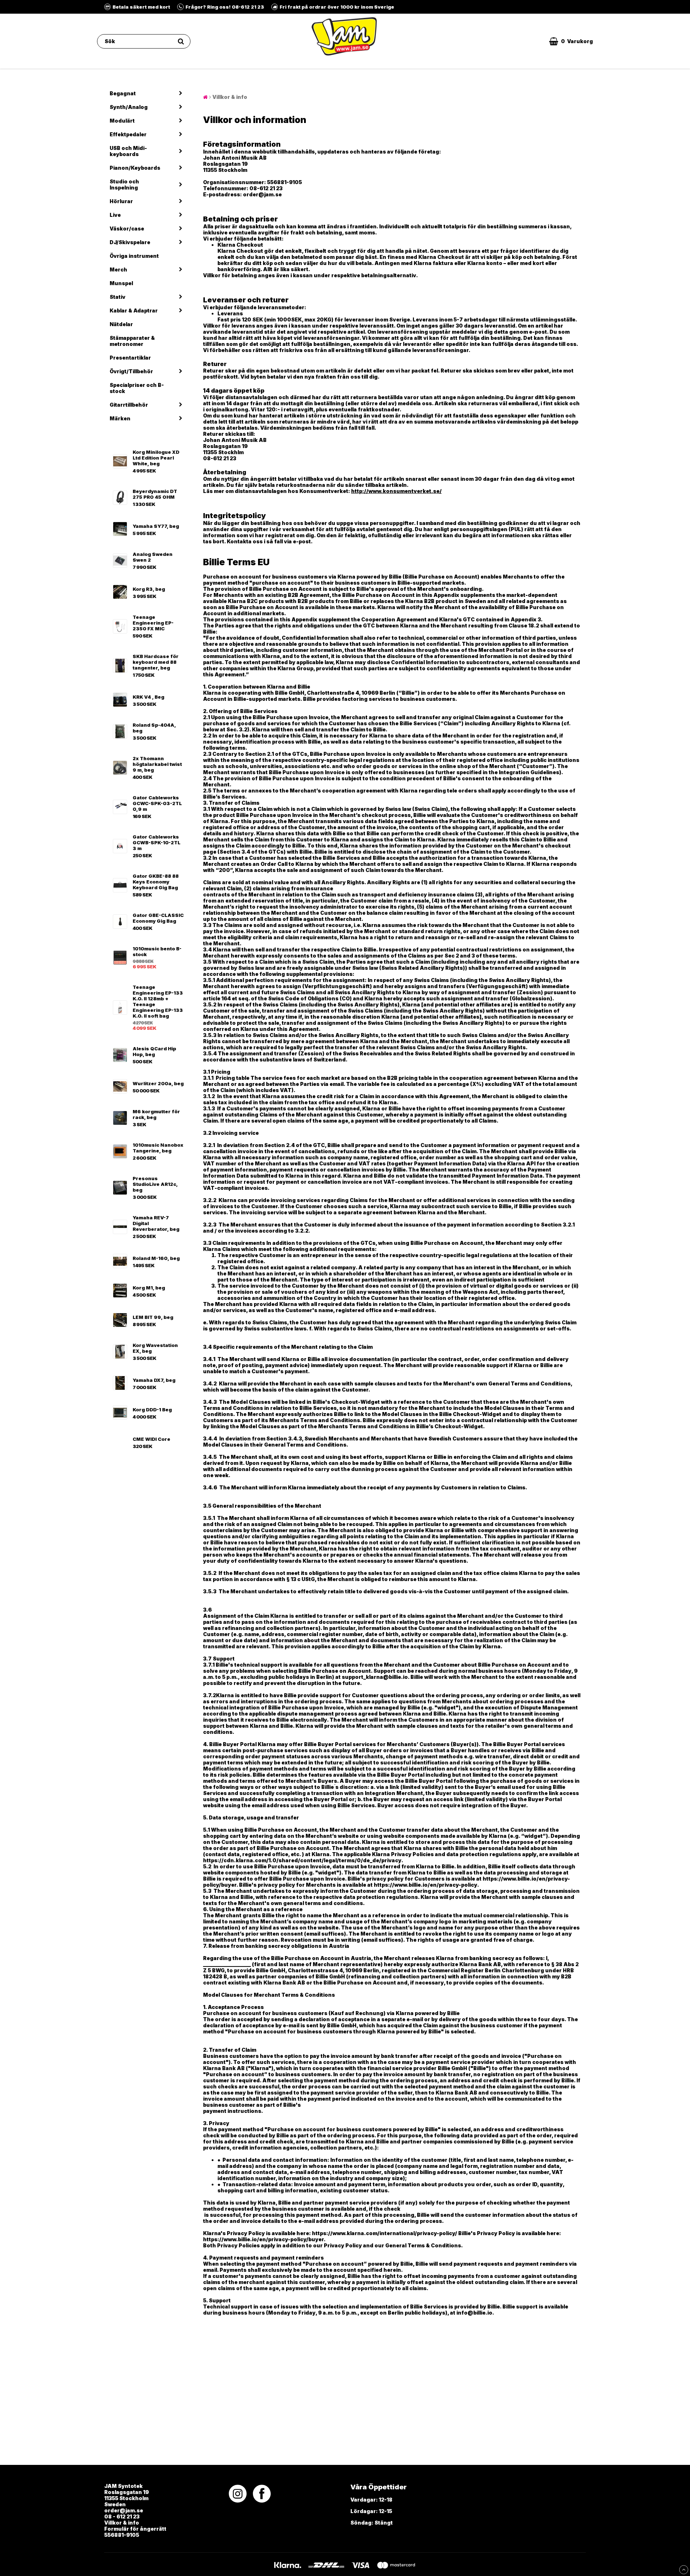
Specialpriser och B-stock (137, 388)
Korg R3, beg (149, 589)
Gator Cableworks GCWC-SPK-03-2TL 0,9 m (157, 803)
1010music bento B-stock (157, 951)
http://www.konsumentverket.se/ (396, 491)
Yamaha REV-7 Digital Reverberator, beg (156, 1223)
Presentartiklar (130, 358)
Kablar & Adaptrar (134, 310)
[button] (571, 41)
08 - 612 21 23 (122, 2516)
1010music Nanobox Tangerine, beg (158, 1148)
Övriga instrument (134, 256)
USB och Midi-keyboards (128, 151)
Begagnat (123, 93)
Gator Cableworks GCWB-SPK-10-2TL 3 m (157, 842)
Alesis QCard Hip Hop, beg (154, 1051)
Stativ (118, 297)
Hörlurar (121, 201)
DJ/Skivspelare (130, 242)
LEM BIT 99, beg (153, 1317)
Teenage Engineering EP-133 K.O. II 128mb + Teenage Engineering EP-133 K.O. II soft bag (158, 1001)
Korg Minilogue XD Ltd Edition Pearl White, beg (156, 458)
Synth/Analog (129, 107)
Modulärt (122, 121)
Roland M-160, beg (156, 1258)
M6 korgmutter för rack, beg (156, 1114)
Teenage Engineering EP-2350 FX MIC (153, 623)
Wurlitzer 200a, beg (158, 1083)
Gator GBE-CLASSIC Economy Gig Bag (158, 918)
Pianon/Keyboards (135, 168)
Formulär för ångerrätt (135, 2529)
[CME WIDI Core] (120, 1442)
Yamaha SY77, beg (156, 526)
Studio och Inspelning (124, 184)
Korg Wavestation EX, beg (155, 1348)
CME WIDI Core (151, 1439)
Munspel (121, 283)
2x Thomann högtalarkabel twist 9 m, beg (157, 764)
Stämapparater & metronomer (132, 341)
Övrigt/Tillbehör (131, 371)
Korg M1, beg (149, 1288)
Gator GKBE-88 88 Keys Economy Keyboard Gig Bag (156, 882)
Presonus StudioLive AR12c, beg (155, 1184)
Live (115, 215)
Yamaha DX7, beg (154, 1380)
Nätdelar (121, 324)
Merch (118, 270)
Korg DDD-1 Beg (152, 1410)
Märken (120, 418)
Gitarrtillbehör (129, 405)
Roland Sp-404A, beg (154, 728)
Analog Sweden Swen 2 (153, 557)
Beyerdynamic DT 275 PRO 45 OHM (155, 494)
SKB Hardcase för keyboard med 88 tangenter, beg (156, 662)
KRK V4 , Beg (148, 697)
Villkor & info (230, 97)
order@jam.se (124, 2510)
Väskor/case (127, 229)
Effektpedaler (128, 134)
